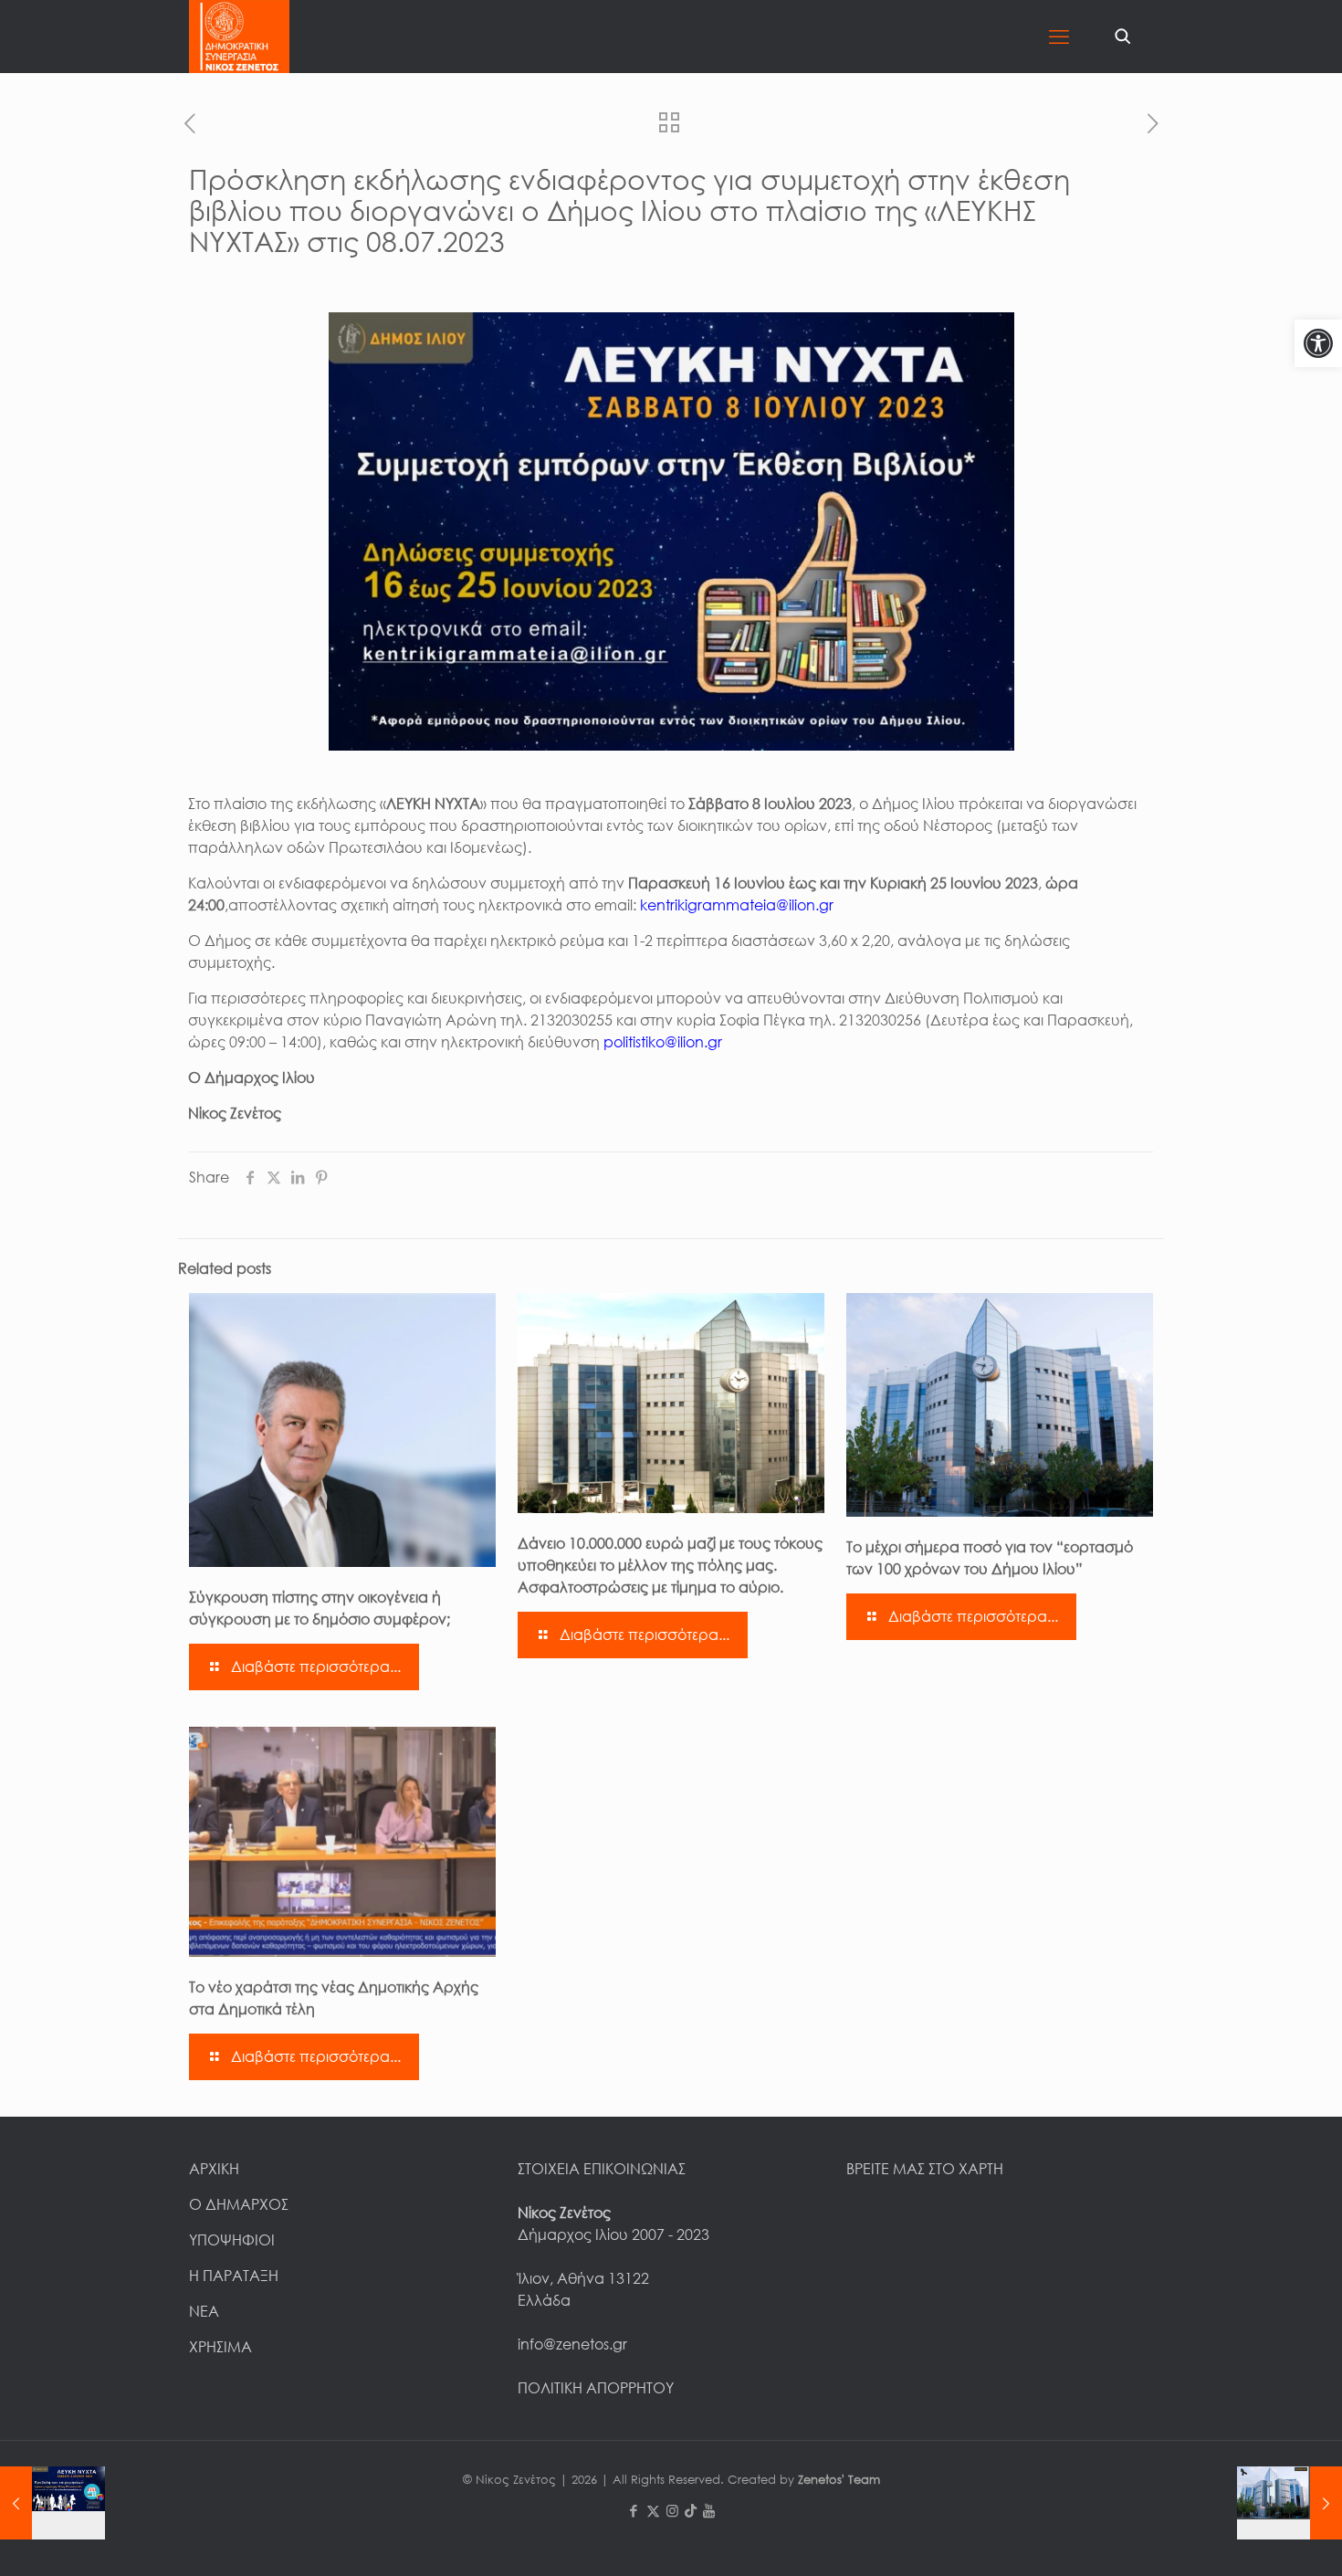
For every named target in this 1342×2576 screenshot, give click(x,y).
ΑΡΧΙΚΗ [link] (214, 2169)
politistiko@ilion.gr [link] (663, 1042)
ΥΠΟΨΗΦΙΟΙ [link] (232, 2240)
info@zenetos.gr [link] (572, 2344)
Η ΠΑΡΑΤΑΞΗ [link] (234, 2276)
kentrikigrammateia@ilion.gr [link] (737, 905)
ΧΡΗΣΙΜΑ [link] (220, 2347)
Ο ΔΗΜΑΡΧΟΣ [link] (239, 2204)
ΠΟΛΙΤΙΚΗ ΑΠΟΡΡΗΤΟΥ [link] (596, 2388)
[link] (1318, 343)
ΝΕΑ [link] (204, 2311)
